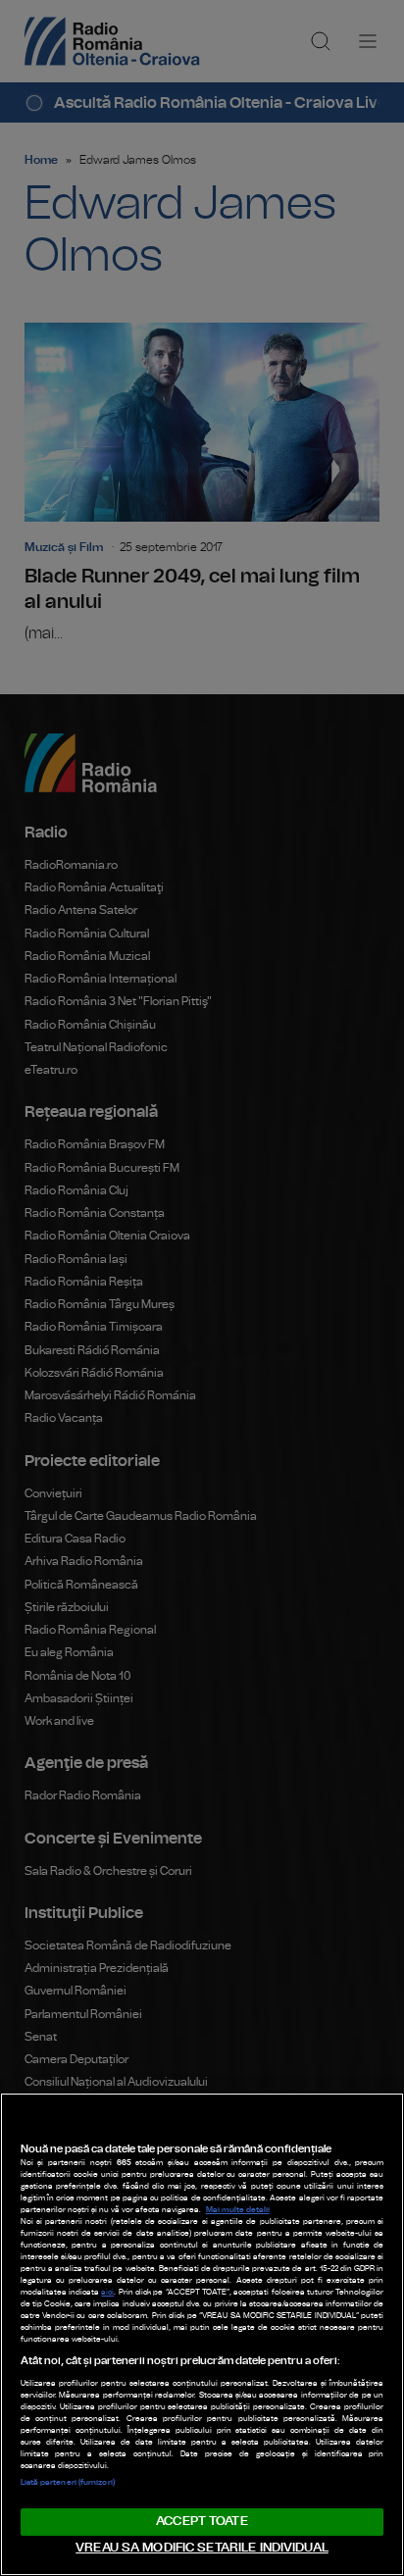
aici (107, 2293)
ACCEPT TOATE (202, 2522)
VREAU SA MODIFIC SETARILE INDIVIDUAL (202, 2548)
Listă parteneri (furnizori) (68, 2483)
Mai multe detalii (238, 2210)
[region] (202, 2334)
